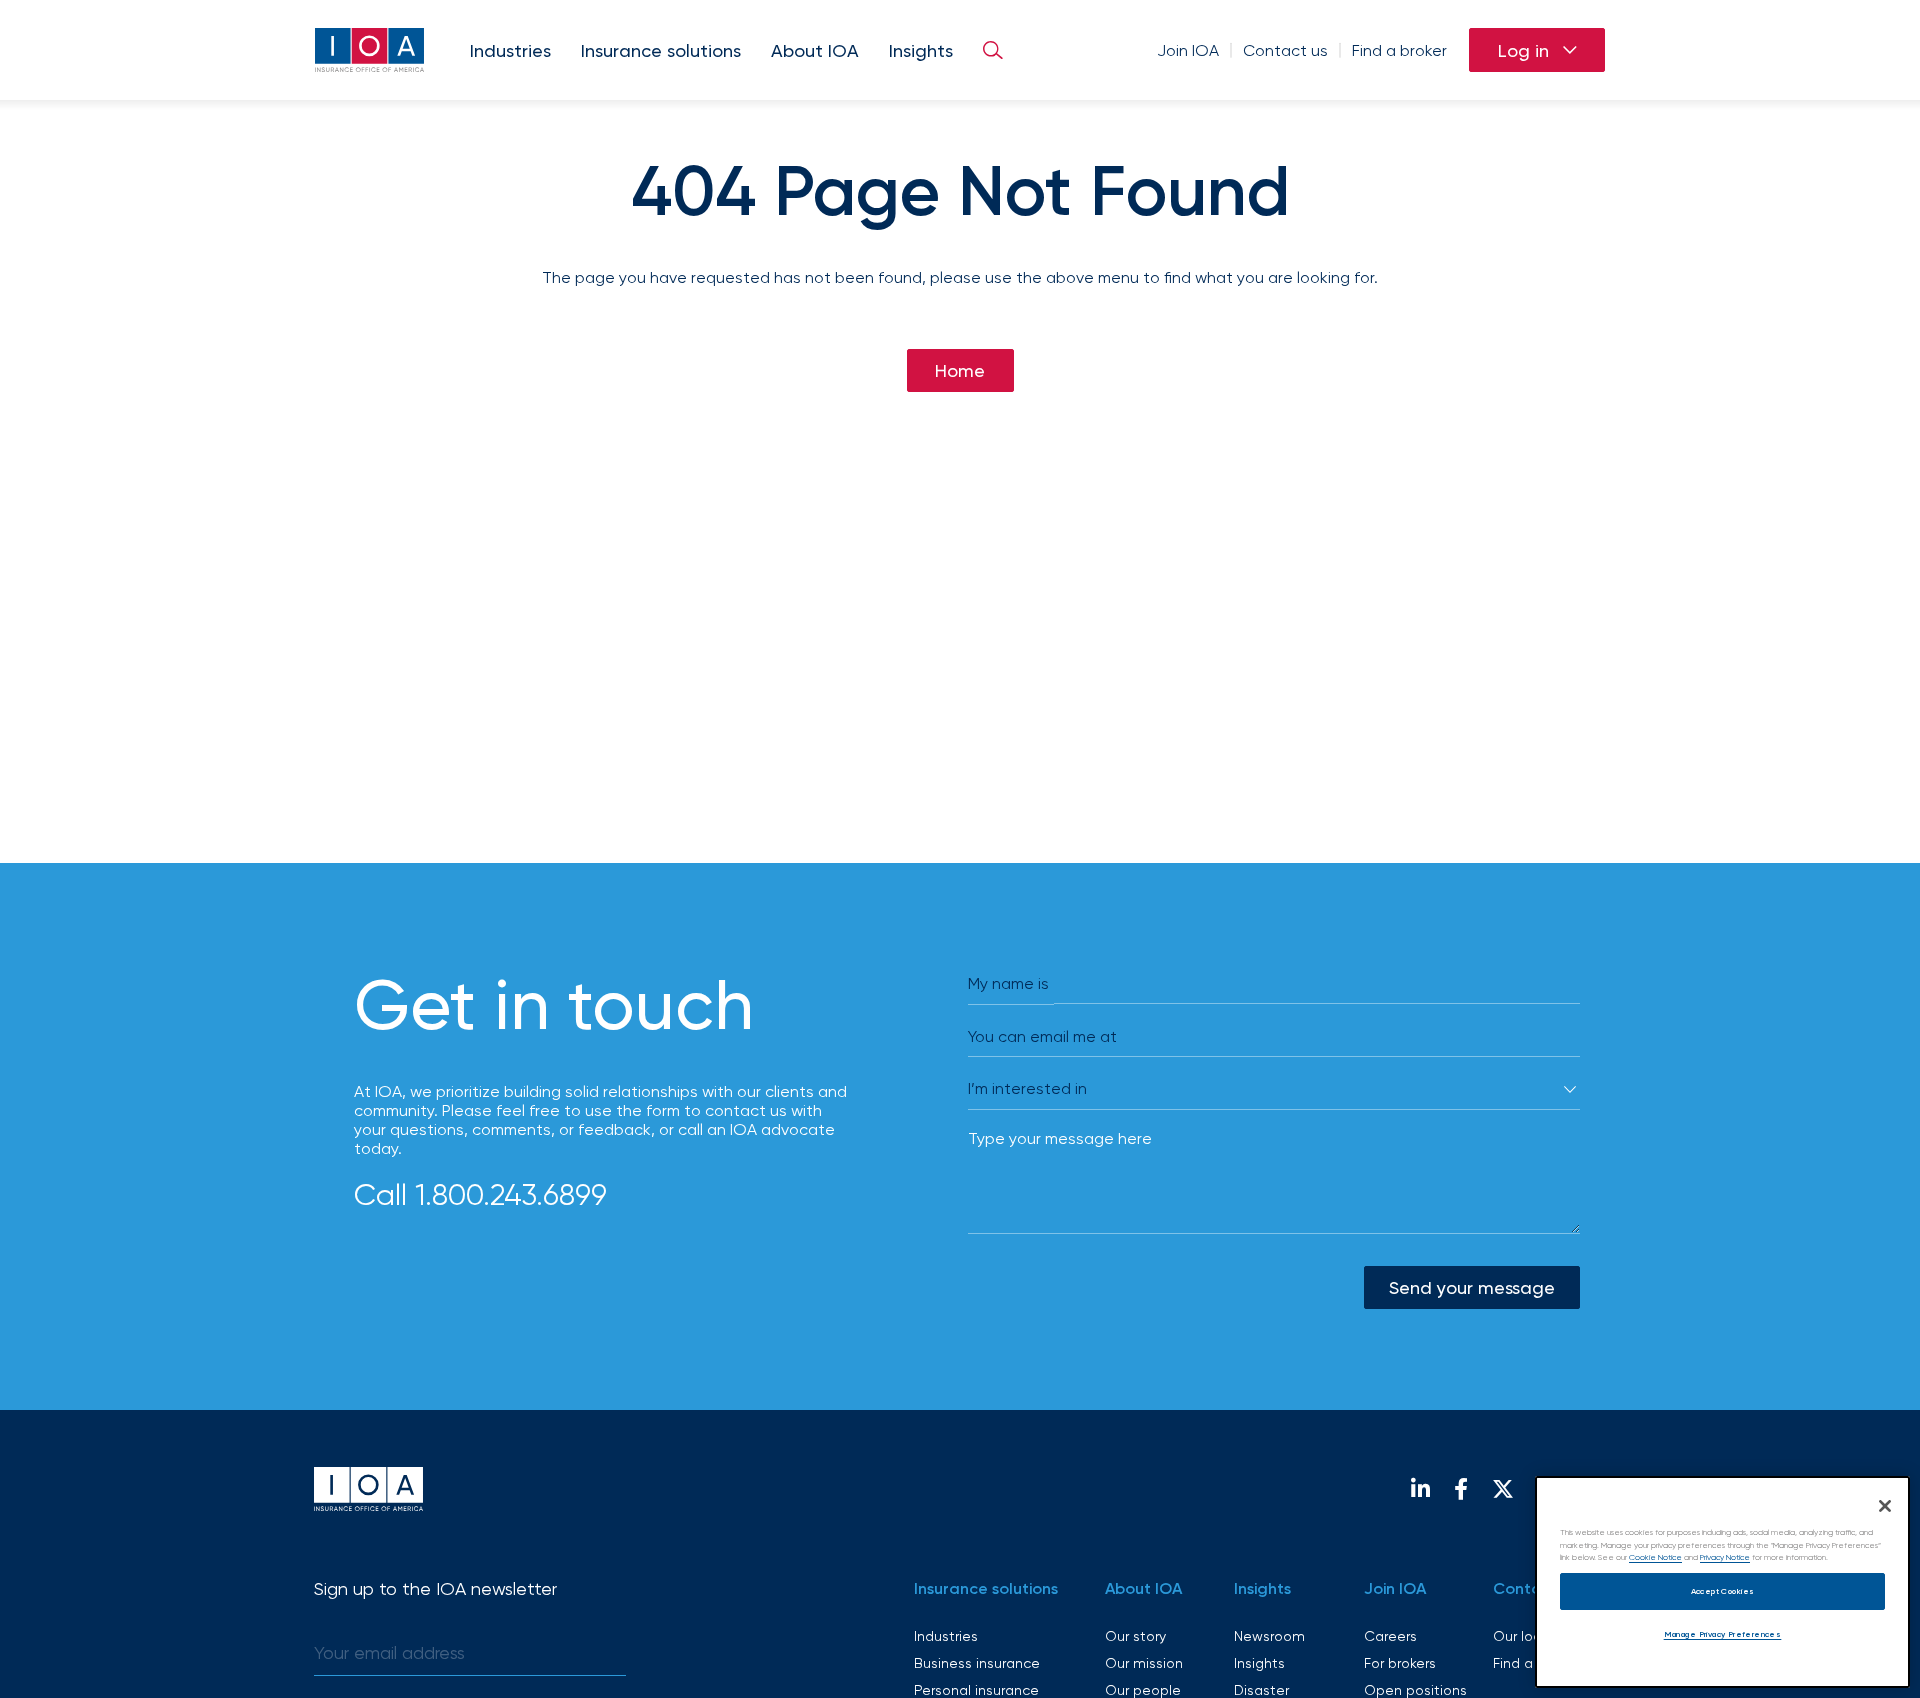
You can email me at (1042, 1036)
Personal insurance (976, 1690)
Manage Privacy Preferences (1723, 1634)
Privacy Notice (1725, 1557)
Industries (510, 50)
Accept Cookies (1723, 1591)
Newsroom (1269, 1636)
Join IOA (1188, 50)
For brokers (1400, 1663)
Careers (1390, 1636)
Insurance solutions (661, 50)
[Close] (1885, 1506)
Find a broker (1399, 50)
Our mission (1144, 1663)
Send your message (1472, 1287)
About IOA (815, 50)
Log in (1523, 50)
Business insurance (977, 1663)
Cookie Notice (1655, 1557)
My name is (1008, 983)
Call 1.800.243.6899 (480, 1194)
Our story (1135, 1636)
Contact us (1285, 50)
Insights (921, 50)
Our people (1143, 1690)
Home (960, 370)
